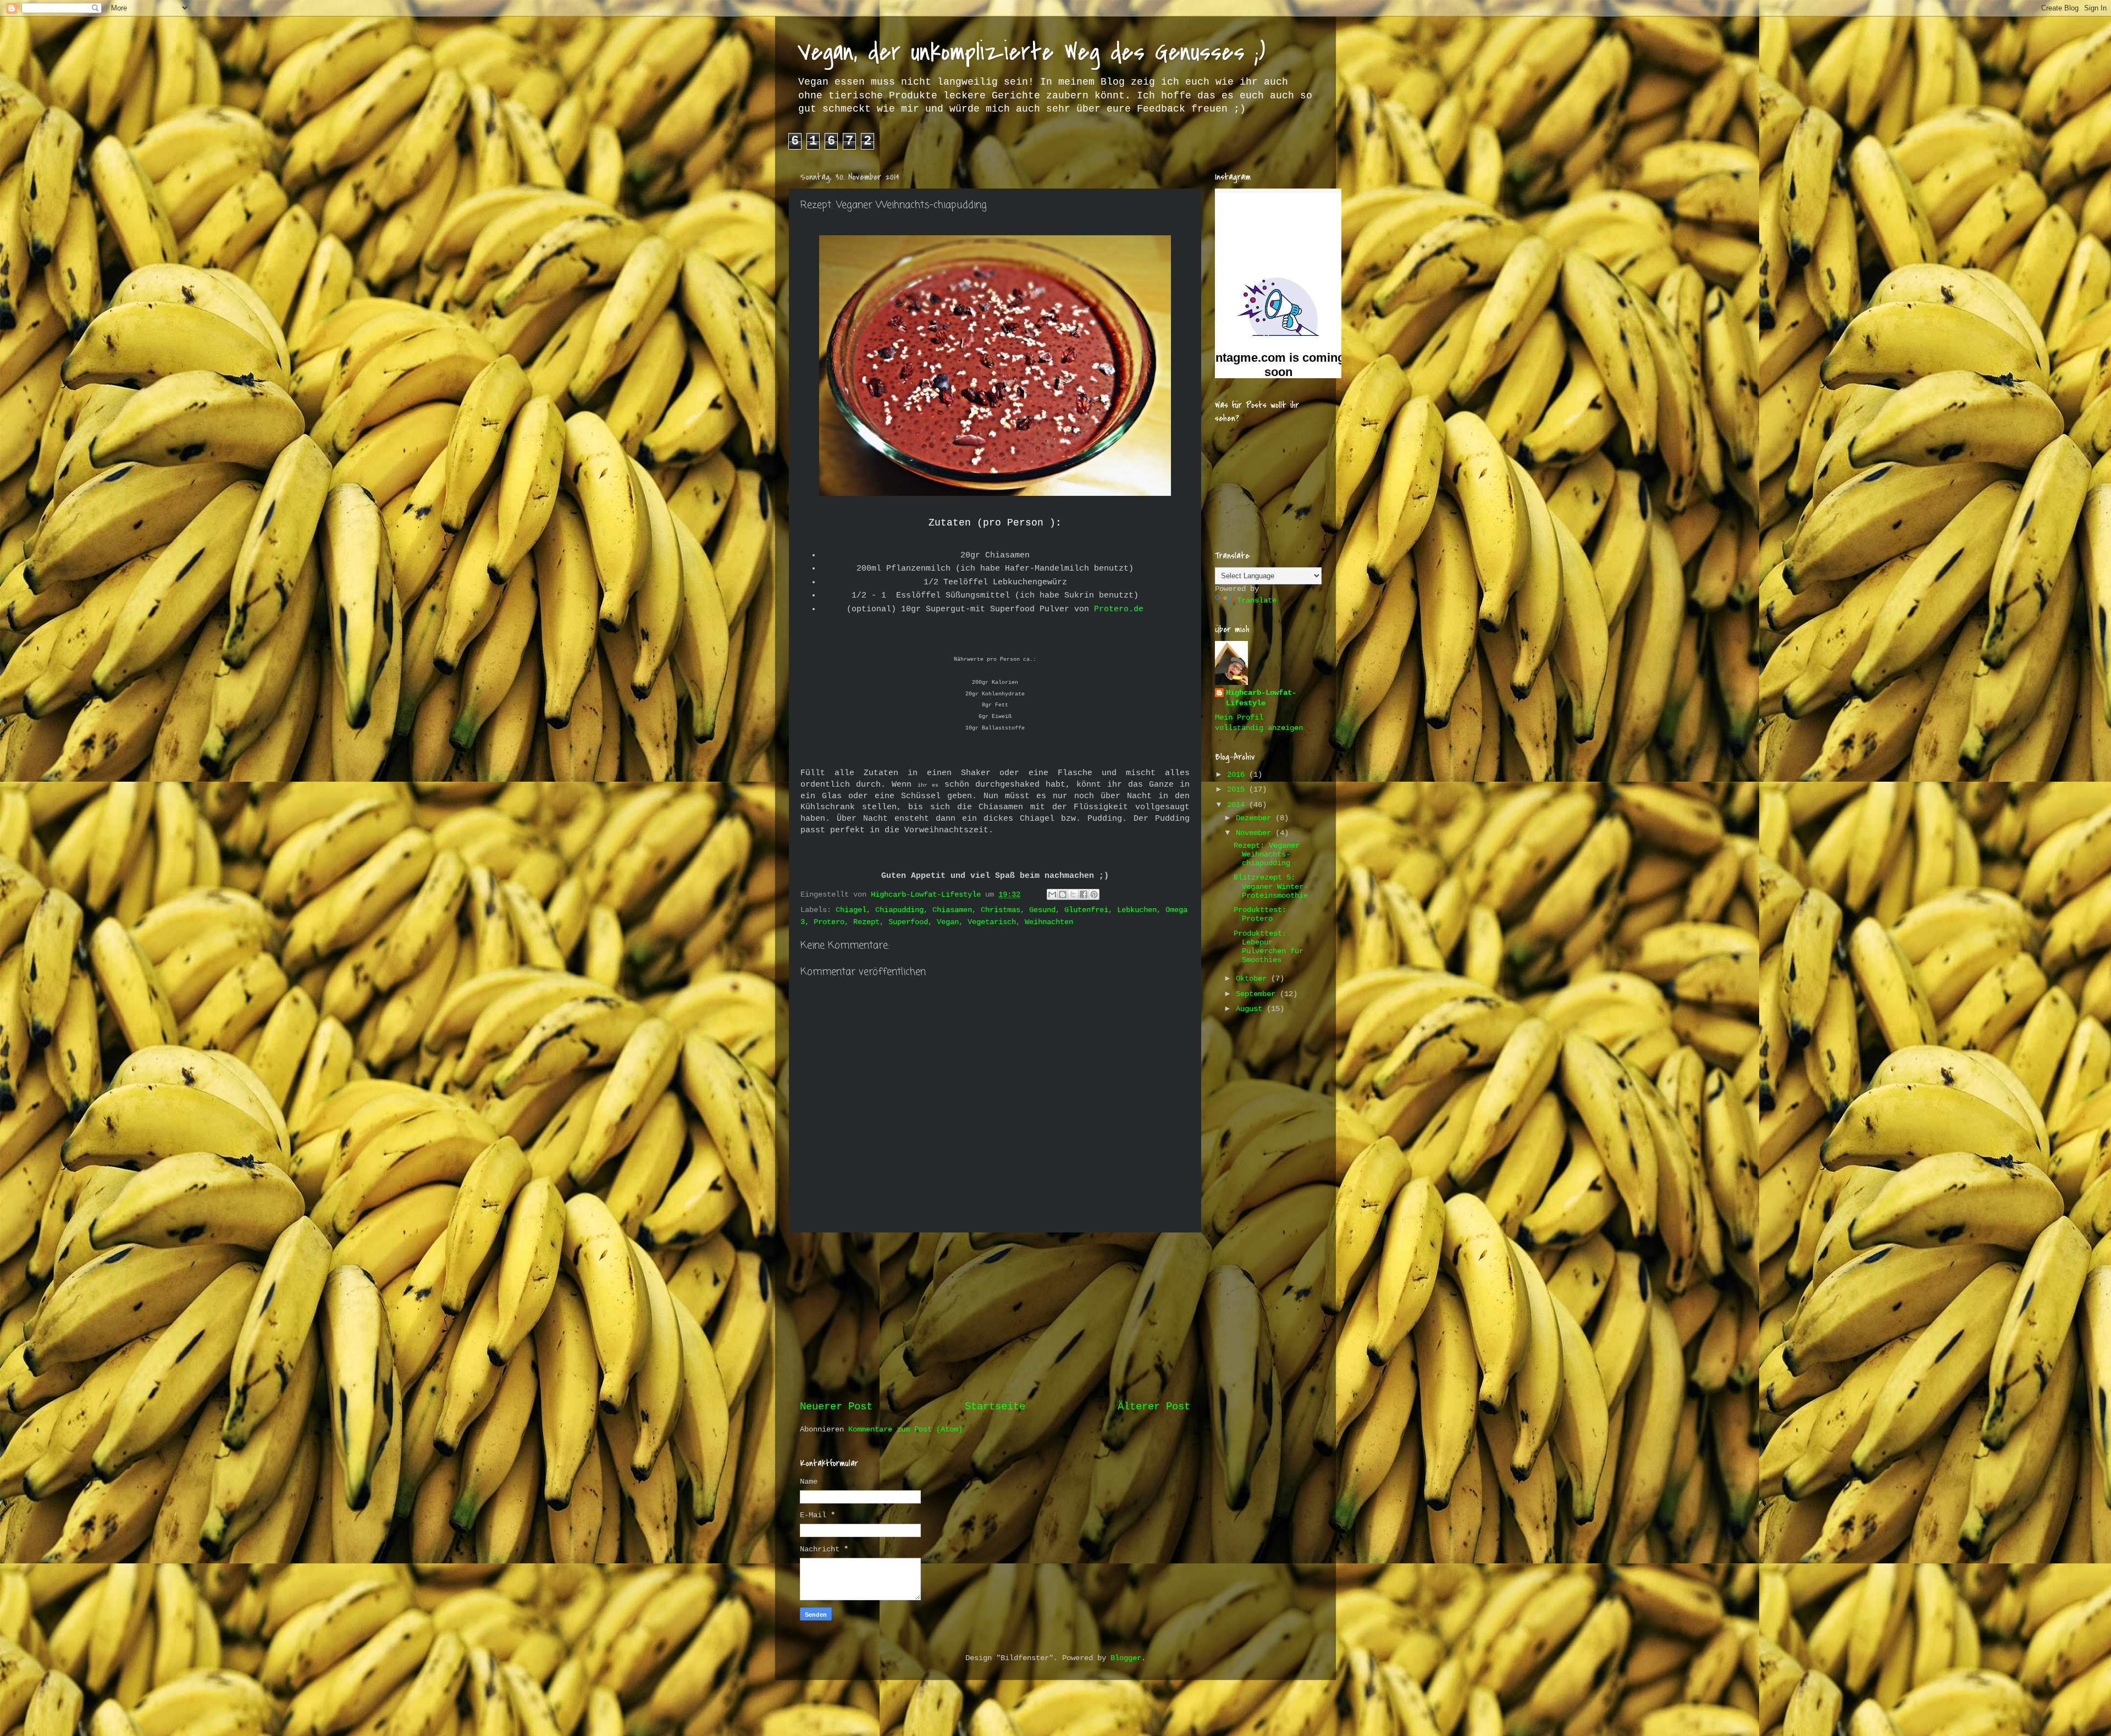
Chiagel (851, 910)
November (1256, 833)
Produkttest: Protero (1260, 914)
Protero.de (1119, 609)
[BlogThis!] (1063, 894)
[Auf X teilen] (1073, 894)
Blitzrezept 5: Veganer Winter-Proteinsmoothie (1271, 886)
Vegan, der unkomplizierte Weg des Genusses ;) (1031, 52)
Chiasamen (952, 910)
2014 (1238, 805)
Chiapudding (899, 910)
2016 (1238, 775)
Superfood (908, 922)
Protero (829, 922)
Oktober (1253, 979)
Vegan (948, 922)
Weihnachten (1049, 922)
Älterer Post (1154, 1407)
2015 (1238, 790)
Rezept (866, 922)
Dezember (1256, 818)
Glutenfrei (1086, 910)
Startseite (995, 1407)
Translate (1257, 601)
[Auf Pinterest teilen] (1094, 894)
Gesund (1042, 910)
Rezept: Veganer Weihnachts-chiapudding (1267, 855)
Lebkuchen (1137, 910)
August (1251, 1009)
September (1258, 994)
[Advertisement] (995, 1316)
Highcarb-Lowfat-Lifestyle (1261, 698)
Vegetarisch (992, 922)
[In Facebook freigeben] (1084, 894)
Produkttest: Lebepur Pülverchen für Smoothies (1269, 947)
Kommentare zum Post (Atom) (905, 1430)
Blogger (1126, 1658)
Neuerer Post (836, 1407)
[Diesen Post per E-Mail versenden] (1052, 894)
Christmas (1001, 910)
